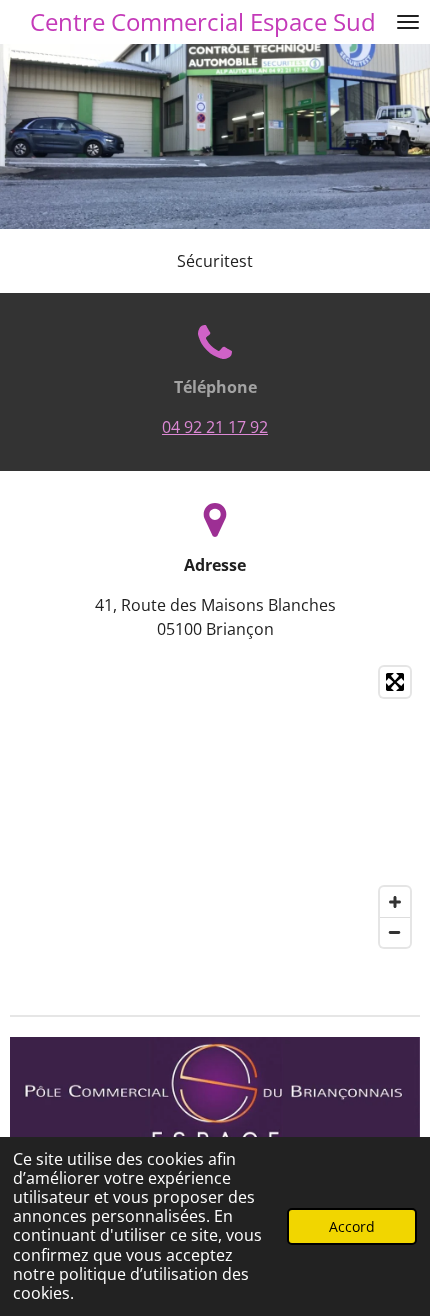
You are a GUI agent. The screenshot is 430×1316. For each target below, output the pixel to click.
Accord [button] (352, 1226)
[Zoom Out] (395, 932)
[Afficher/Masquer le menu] (408, 22)
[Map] (215, 807)
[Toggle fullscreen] (395, 682)
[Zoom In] (395, 902)
